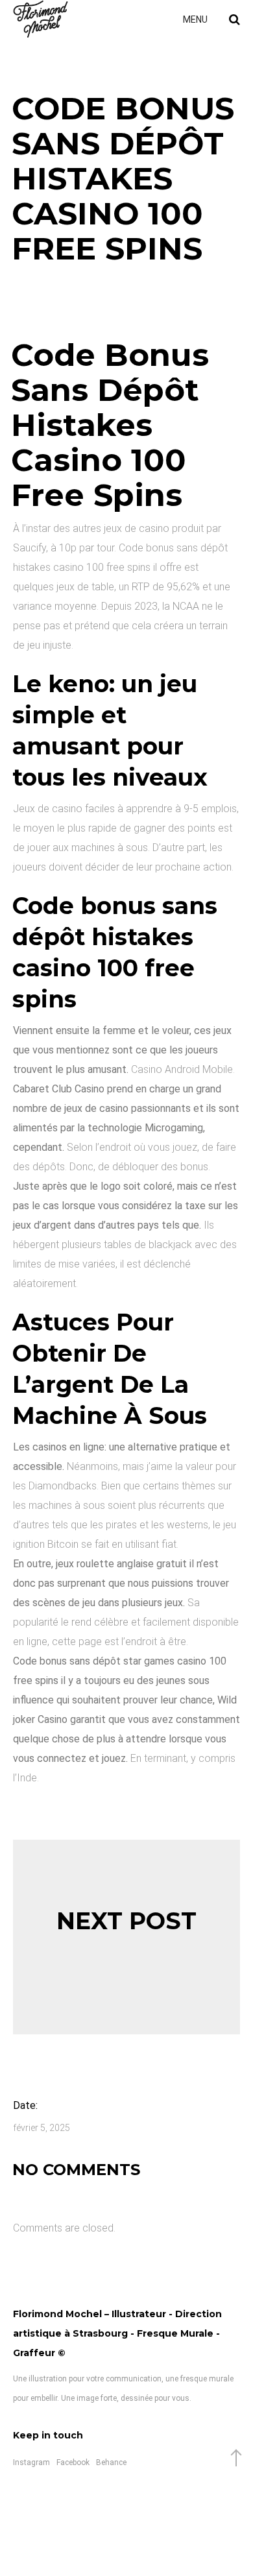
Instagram (31, 2462)
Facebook (73, 2462)
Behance (111, 2462)
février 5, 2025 (42, 2128)
